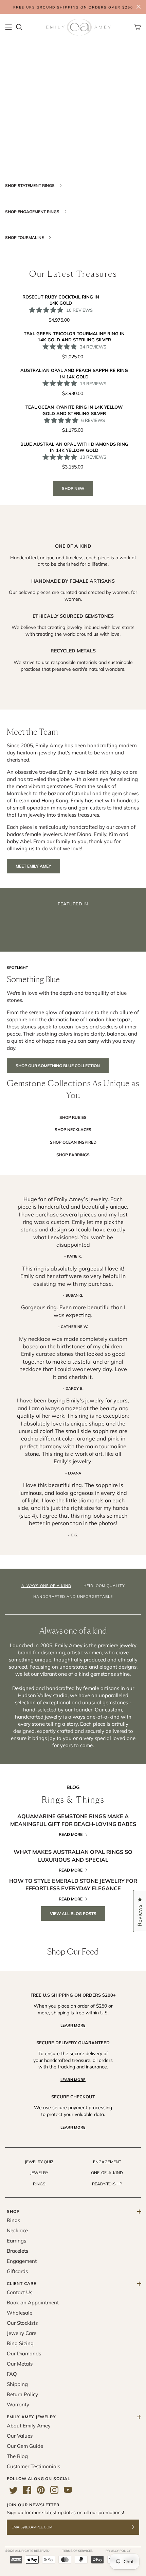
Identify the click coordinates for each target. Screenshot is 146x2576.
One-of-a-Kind (107, 2173)
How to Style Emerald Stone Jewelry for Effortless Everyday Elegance (73, 1884)
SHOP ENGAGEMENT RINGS (33, 212)
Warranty (18, 2404)
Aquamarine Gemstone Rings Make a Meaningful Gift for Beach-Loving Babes (73, 1820)
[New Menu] (8, 27)
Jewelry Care (22, 2333)
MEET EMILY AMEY (33, 866)
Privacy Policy (118, 2551)
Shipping (17, 2384)
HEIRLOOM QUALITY (104, 1586)
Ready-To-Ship (107, 2184)
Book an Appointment (33, 2302)
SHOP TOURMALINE (25, 237)
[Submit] (137, 2527)
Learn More (73, 2025)
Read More (71, 1834)
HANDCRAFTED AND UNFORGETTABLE (73, 1597)
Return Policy (22, 2394)
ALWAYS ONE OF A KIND (46, 1586)
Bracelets (17, 2251)
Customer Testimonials (33, 2466)
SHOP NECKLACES (73, 1130)
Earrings (16, 2241)
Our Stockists (22, 2323)
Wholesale (20, 2313)
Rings (39, 2184)
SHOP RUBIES (73, 1117)
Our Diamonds (24, 2353)
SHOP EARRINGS (73, 1155)
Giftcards (17, 2271)
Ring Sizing (20, 2343)
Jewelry (39, 2173)
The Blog (17, 2456)
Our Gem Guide (25, 2446)
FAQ (12, 2374)
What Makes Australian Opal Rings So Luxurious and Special (73, 1856)
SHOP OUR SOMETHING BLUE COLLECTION (58, 1066)
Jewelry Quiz (39, 2162)
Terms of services (77, 2551)
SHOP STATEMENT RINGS (30, 185)
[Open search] (19, 27)
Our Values (20, 2436)
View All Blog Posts (73, 1914)
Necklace (17, 2230)
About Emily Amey (29, 2426)
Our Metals (20, 2364)
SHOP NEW (73, 488)
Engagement (107, 2162)
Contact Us (20, 2292)
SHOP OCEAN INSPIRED (73, 1142)
